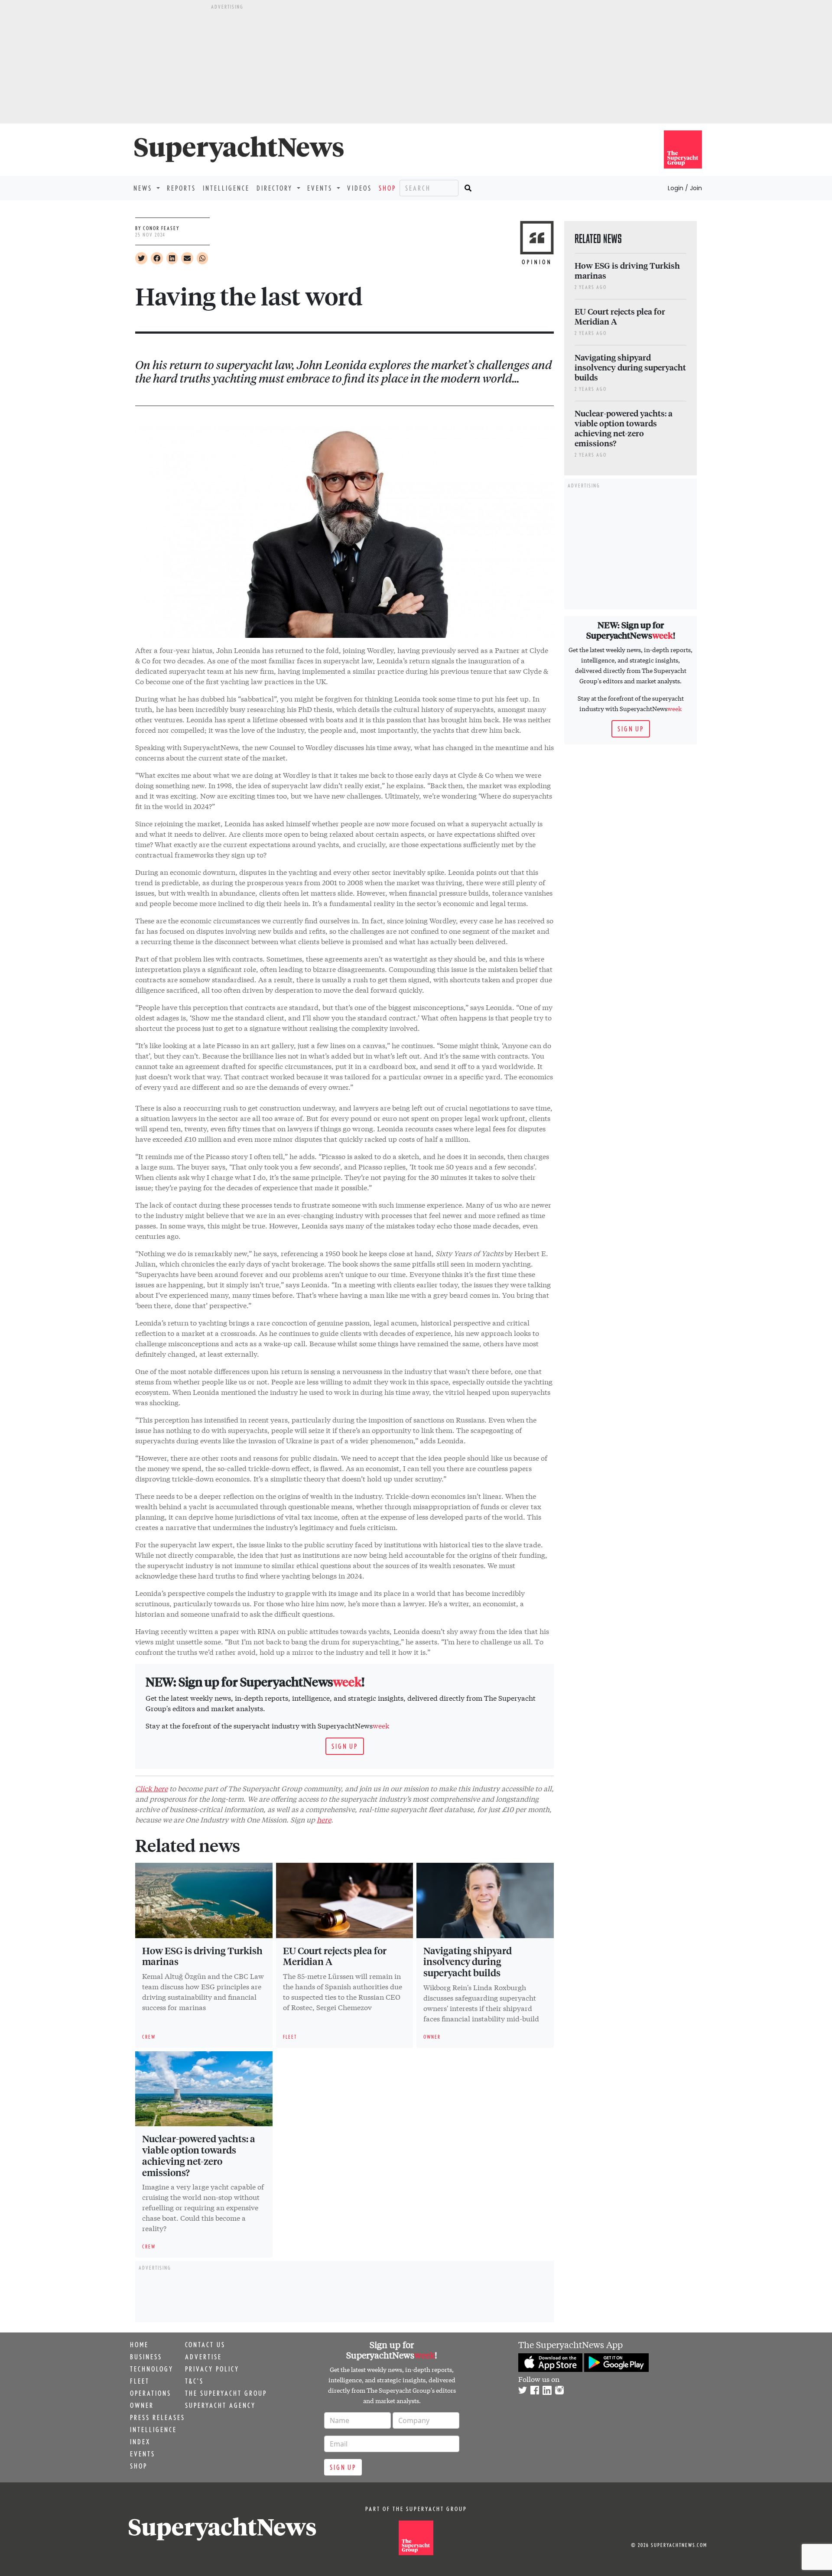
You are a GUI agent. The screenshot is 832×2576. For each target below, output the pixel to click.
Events (143, 2454)
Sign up (345, 1746)
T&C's (194, 2381)
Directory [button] (276, 188)
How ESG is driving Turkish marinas (202, 1956)
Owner (142, 2405)
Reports (181, 188)
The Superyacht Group (226, 2393)
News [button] (144, 188)
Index (140, 2442)
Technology (152, 2369)
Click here (151, 1788)
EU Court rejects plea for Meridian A (335, 1956)
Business (146, 2357)
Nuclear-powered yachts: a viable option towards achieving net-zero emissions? (199, 2155)
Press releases (158, 2417)
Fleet (140, 2381)
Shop (387, 188)
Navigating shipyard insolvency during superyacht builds (468, 1962)
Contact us (205, 2345)
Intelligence (226, 188)
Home (139, 2345)
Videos (359, 188)
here (324, 1819)
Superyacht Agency (220, 2405)
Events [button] (321, 188)
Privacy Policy (212, 2369)
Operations (151, 2393)
